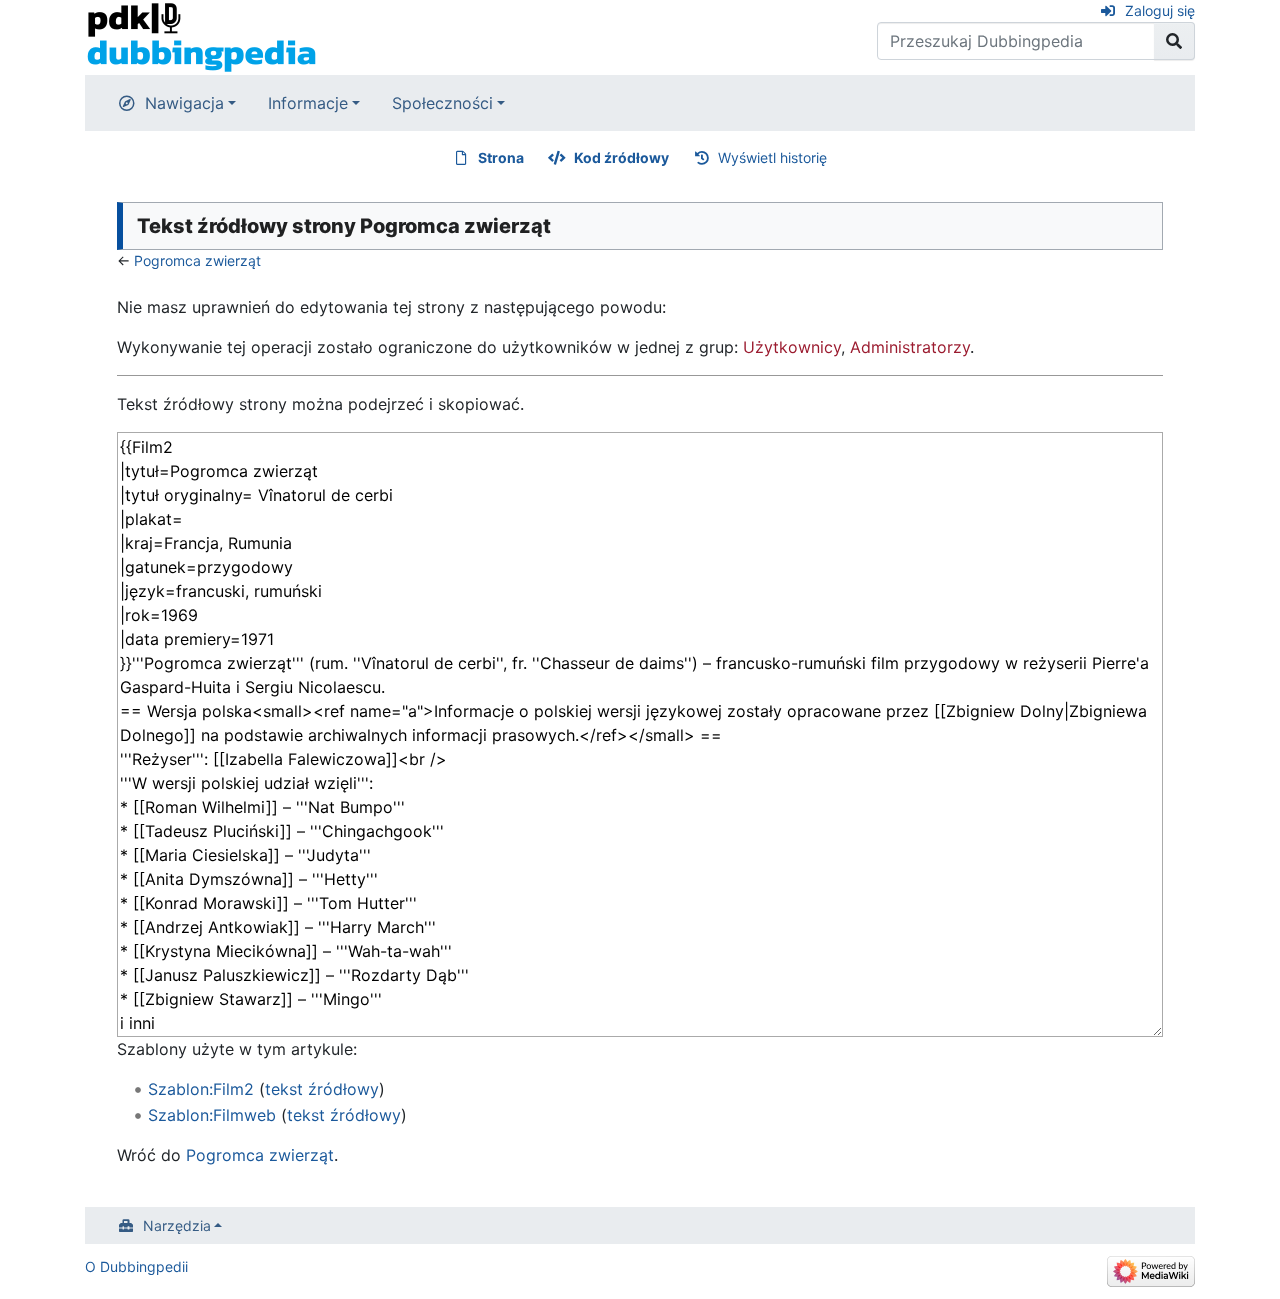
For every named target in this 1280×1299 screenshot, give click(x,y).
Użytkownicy (792, 347)
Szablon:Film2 (201, 1089)
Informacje (308, 103)
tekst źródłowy (322, 1089)
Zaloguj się (1160, 10)
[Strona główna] (201, 36)
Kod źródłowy (621, 157)
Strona (501, 157)
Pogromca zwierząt (197, 260)
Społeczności (442, 103)
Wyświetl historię (772, 157)
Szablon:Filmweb (212, 1115)
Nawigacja (184, 103)
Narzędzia (177, 1225)
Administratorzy (910, 347)
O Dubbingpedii (136, 1266)
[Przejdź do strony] (1174, 41)
